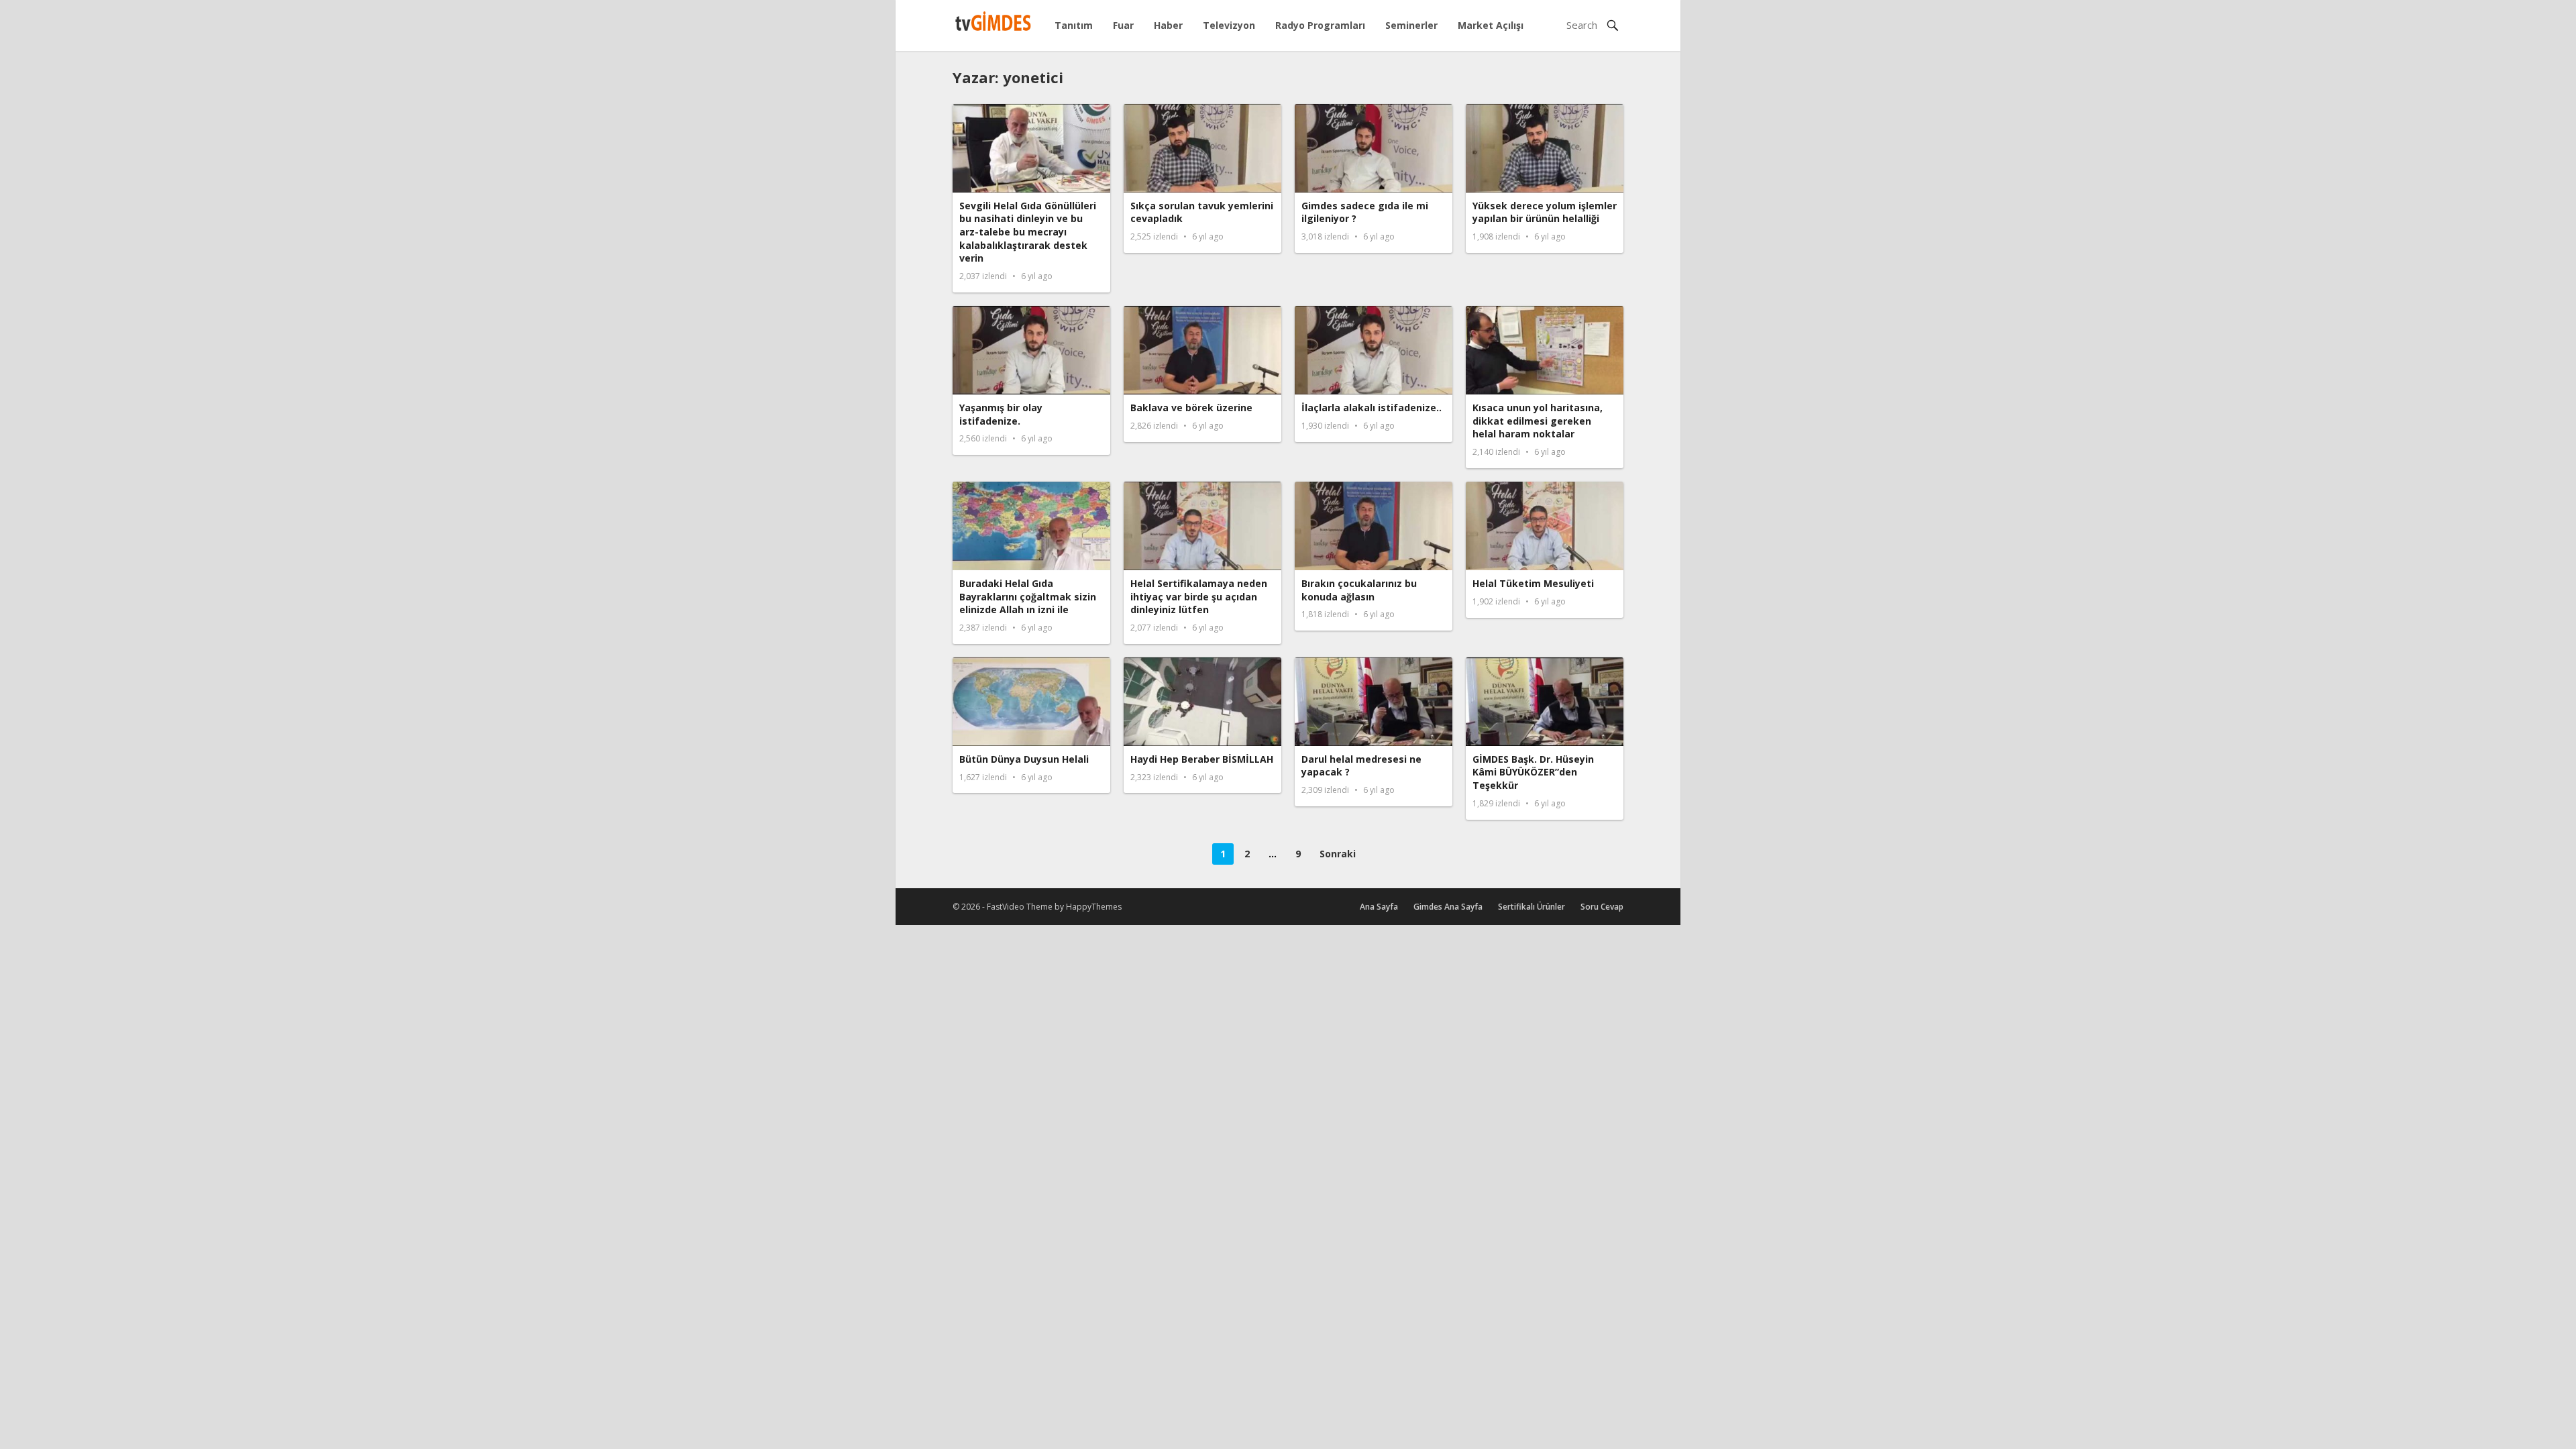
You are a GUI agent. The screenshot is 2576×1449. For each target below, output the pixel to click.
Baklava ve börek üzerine (1191, 408)
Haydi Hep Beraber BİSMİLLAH (1202, 759)
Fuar (1123, 25)
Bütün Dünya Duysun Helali (1024, 759)
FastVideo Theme (1020, 907)
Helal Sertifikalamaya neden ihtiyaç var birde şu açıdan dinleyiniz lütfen (1199, 596)
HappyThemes (1094, 907)
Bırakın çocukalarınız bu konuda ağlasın (1359, 590)
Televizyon (1229, 25)
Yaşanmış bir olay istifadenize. (1001, 414)
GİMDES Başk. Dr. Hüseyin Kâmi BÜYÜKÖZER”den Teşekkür (1533, 772)
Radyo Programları (1320, 25)
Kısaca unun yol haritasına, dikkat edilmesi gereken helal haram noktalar (1538, 421)
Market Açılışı (1491, 25)
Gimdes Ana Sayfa (1448, 907)
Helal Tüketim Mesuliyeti (1533, 583)
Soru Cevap (1602, 907)
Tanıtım (1074, 25)
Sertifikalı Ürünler (1532, 907)
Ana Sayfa (1379, 907)
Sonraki (1338, 854)
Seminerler (1411, 25)
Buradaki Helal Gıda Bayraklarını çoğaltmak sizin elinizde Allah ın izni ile (1028, 596)
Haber (1168, 25)
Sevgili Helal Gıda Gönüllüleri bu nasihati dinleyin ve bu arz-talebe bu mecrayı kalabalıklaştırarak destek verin (1028, 232)
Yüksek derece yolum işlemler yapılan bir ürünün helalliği (1545, 212)
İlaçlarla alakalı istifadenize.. (1372, 408)
